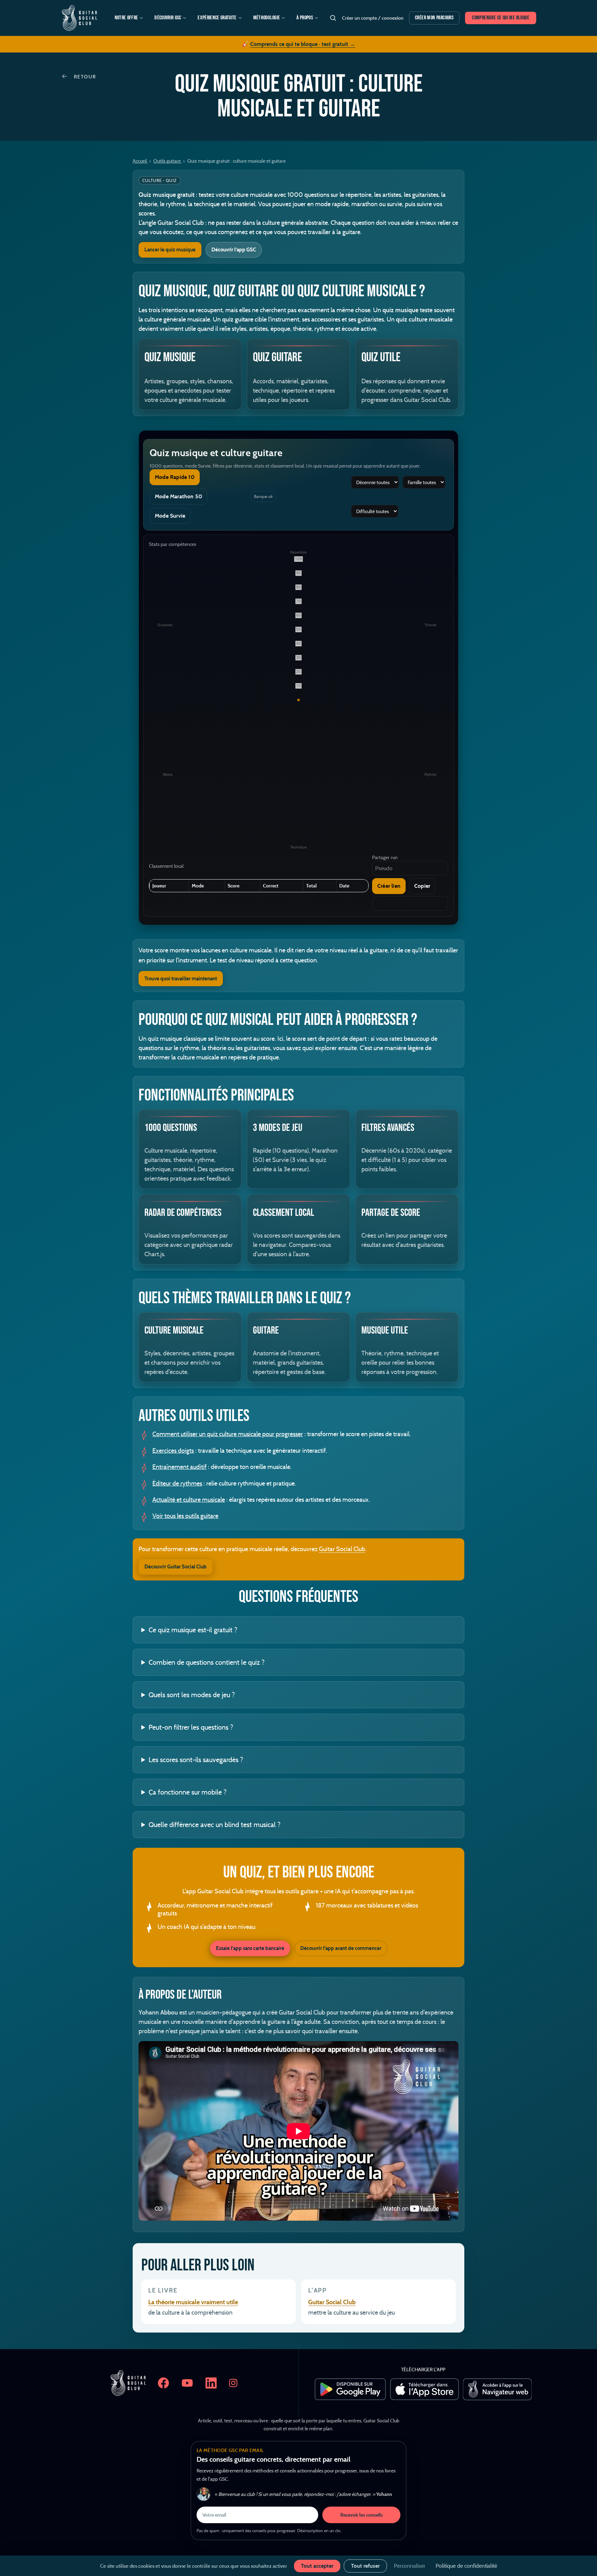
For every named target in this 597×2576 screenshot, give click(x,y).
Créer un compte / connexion (373, 18)
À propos (305, 18)
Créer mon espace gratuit (298, 1350)
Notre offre (126, 18)
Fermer (407, 1185)
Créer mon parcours (434, 18)
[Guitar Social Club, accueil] (79, 18)
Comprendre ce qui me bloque (501, 18)
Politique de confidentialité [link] (466, 2566)
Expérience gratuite (217, 18)
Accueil (140, 161)
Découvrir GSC (168, 18)
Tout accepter (317, 2566)
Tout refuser (365, 2566)
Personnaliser (410, 2566)
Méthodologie (267, 18)
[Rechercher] (333, 18)
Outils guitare (168, 161)
